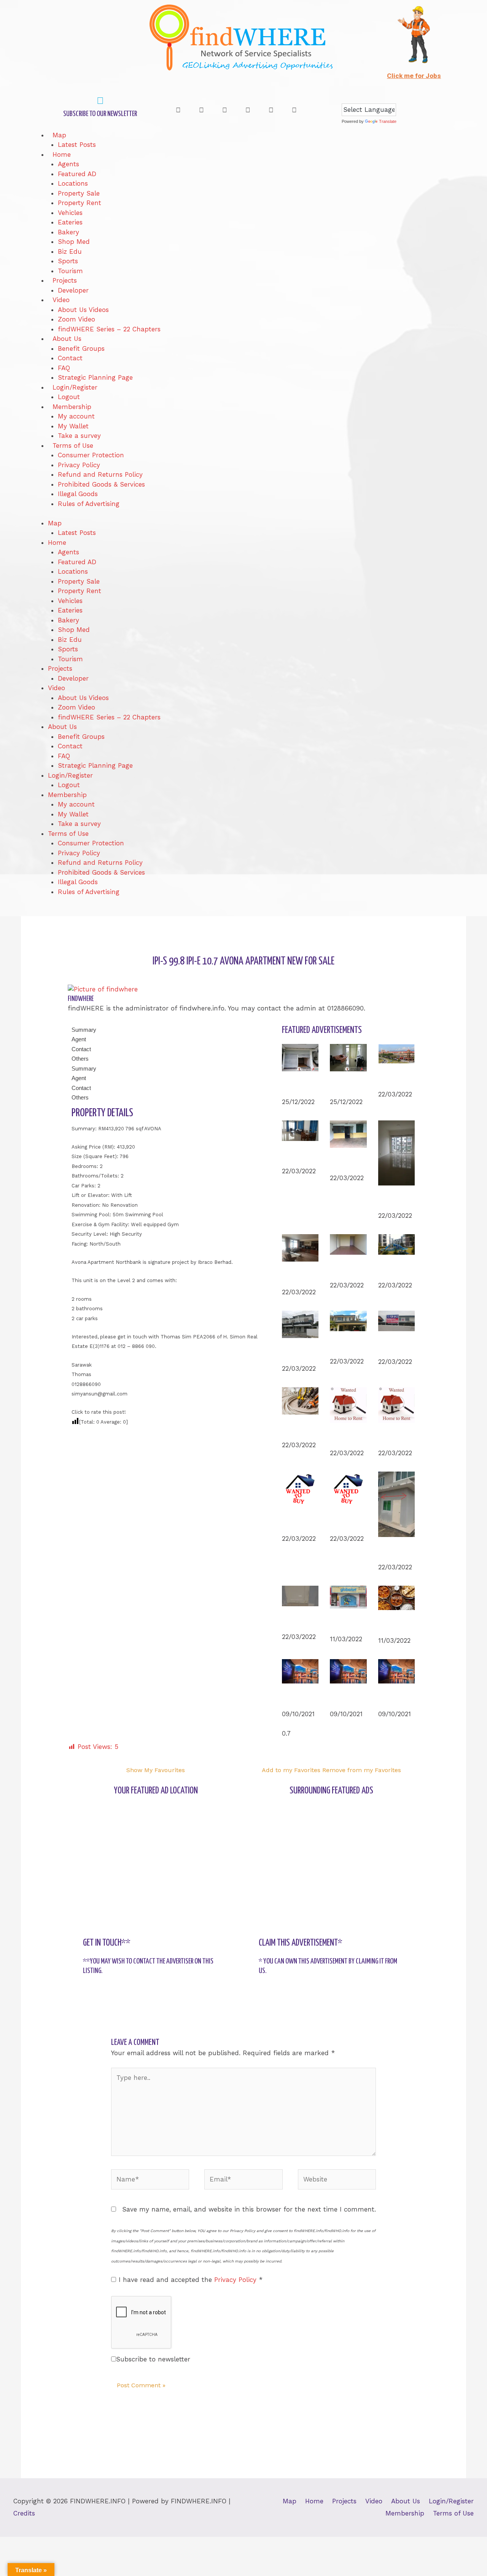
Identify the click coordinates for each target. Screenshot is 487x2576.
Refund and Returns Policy (100, 474)
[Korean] (376, 97)
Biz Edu (70, 251)
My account (76, 416)
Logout (69, 397)
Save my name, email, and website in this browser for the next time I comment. (249, 2209)
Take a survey (79, 436)
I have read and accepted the (191, 2280)
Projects (65, 280)
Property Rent (80, 203)
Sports (68, 261)
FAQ (64, 368)
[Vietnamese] (398, 97)
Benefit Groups (81, 348)
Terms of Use (73, 446)
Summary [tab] (84, 1030)
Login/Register (75, 387)
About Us (67, 339)
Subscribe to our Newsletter (100, 114)
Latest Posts (77, 145)
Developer (73, 290)
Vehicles (70, 213)
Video (61, 300)
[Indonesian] (360, 97)
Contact (70, 358)
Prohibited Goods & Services (101, 484)
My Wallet (73, 426)
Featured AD (77, 174)
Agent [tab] (79, 1039)
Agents (68, 164)
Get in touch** (107, 1943)
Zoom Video (76, 319)
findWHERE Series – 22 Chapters (109, 329)
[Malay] (383, 97)
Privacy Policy (79, 465)
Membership (72, 407)
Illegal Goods (78, 494)
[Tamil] (391, 97)
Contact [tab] (81, 1049)
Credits (24, 2513)
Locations (73, 183)
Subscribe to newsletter (153, 2359)
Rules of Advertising (89, 504)
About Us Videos (83, 310)
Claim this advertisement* (301, 1943)
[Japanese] (368, 97)
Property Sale (79, 193)
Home (62, 154)
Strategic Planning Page (95, 377)
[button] (185, 110)
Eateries (70, 222)
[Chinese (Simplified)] (345, 97)
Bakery (68, 232)
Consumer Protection (91, 455)
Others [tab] (80, 1059)
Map (59, 135)
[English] (353, 97)
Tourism (70, 271)
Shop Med (74, 242)
